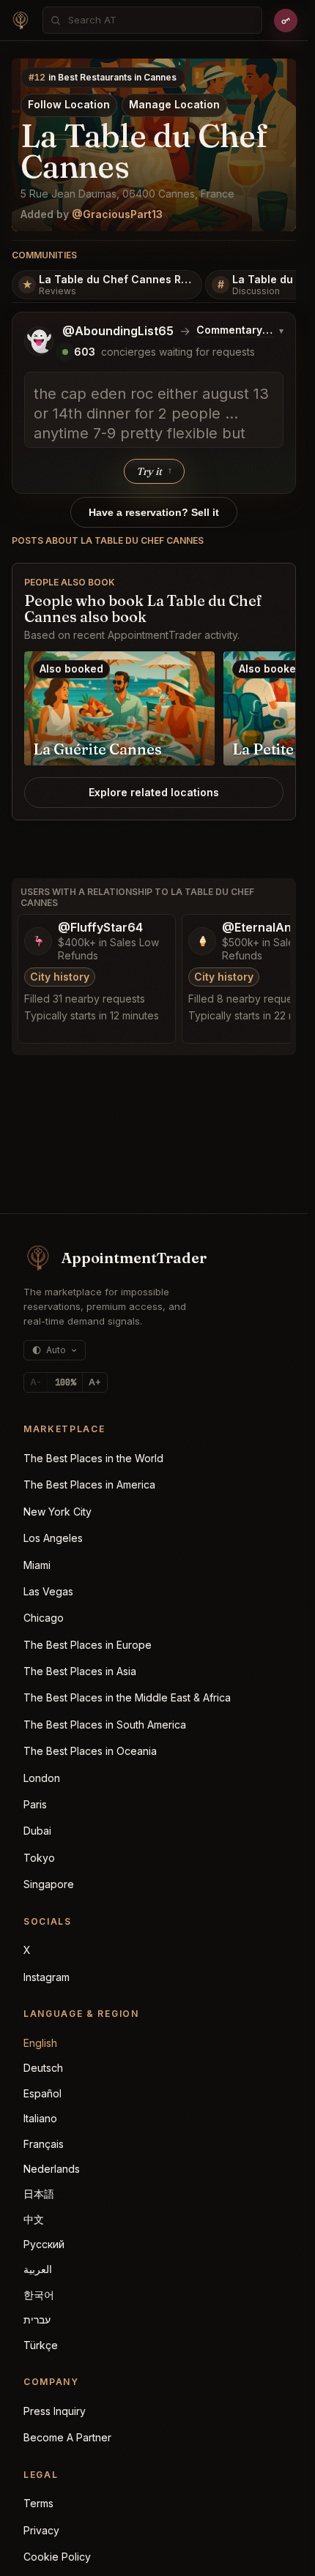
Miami (37, 1565)
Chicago (44, 1618)
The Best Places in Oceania (90, 1751)
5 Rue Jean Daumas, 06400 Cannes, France (127, 194)
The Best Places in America (89, 1484)
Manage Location (174, 104)
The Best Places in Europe (88, 1645)
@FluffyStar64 (100, 928)
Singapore (49, 1884)
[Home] (21, 20)
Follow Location (69, 104)
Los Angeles (53, 1538)
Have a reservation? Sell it (154, 512)
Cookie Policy (57, 2557)
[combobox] (160, 20)
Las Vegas (48, 1591)
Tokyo (39, 1858)
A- (36, 1382)
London (42, 1778)
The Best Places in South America (105, 1725)
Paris (35, 1804)
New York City (58, 1512)
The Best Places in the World (93, 1458)
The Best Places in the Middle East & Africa (127, 1697)
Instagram (47, 1977)
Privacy (41, 2530)
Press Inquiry (55, 2411)
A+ (95, 1382)
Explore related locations (154, 792)
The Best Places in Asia (80, 1671)
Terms (38, 2503)
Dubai (37, 1831)
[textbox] (154, 410)
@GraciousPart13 (117, 214)
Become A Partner (67, 2437)
